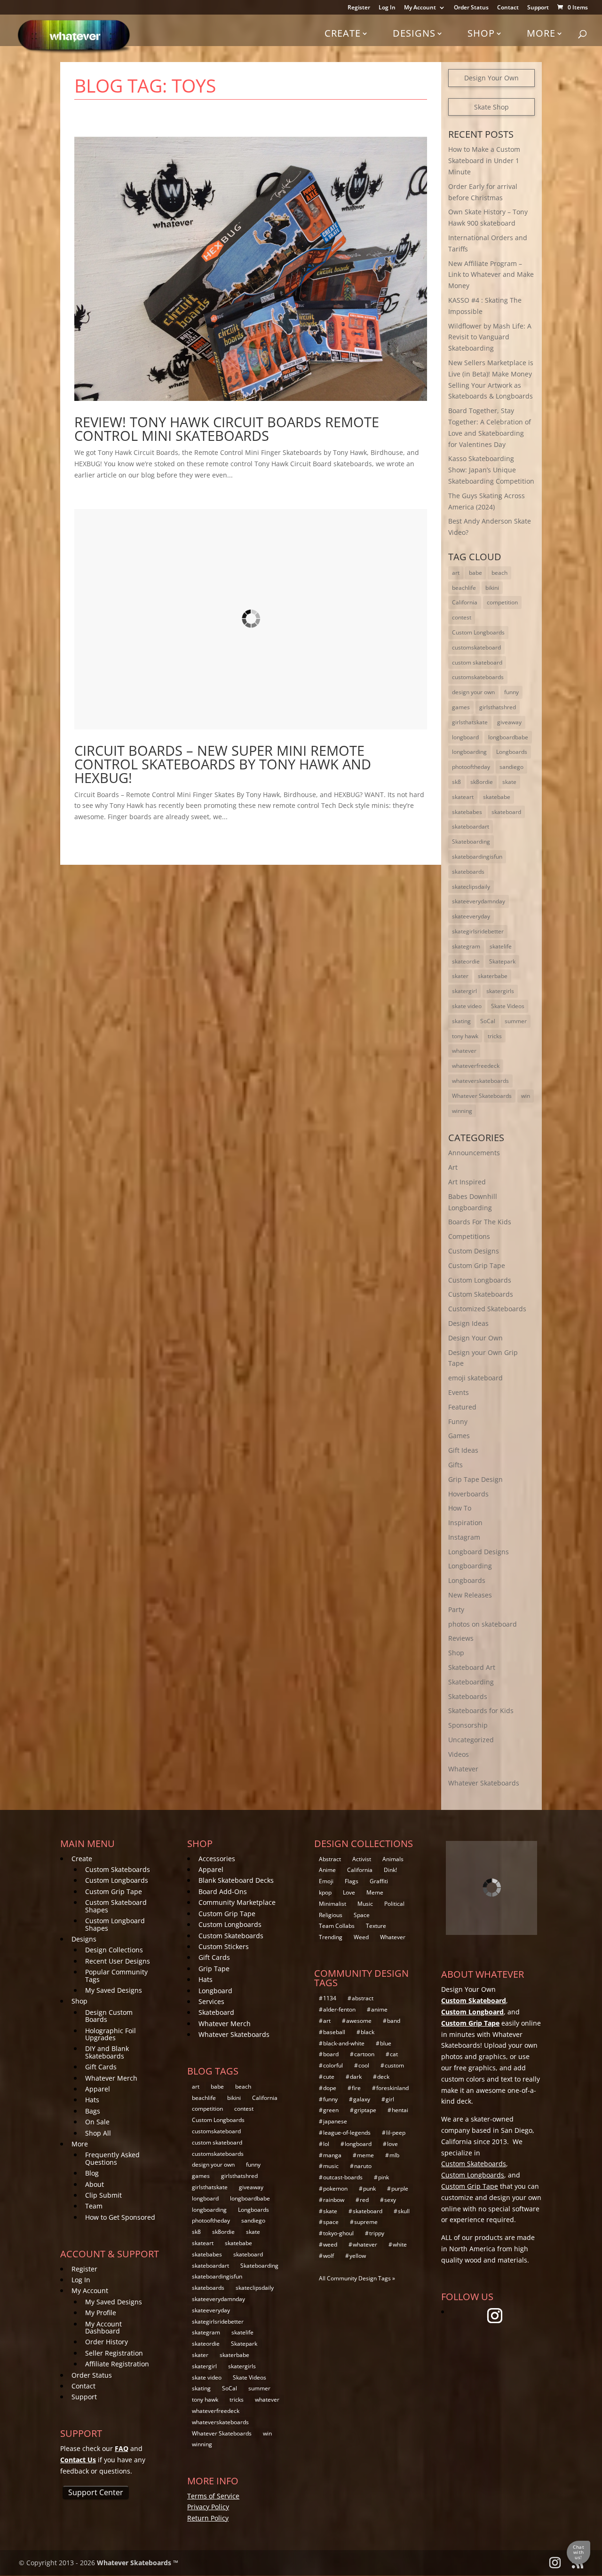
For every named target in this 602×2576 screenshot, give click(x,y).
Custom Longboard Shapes (115, 1924)
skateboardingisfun (477, 857)
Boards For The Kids (480, 1222)
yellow (358, 2256)
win (526, 1096)
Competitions (469, 1236)
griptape (365, 2110)
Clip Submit (103, 2195)
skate (509, 782)
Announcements (474, 1153)
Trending (331, 1937)
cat (394, 2054)
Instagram (464, 1537)
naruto (363, 2166)
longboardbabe (508, 737)
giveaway (509, 722)
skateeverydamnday (479, 901)
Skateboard (216, 2012)
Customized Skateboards (487, 1309)
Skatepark (502, 961)
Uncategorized (471, 1740)
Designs (414, 33)
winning (462, 1111)
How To (460, 1508)
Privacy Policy (208, 2507)
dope (330, 2088)
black (368, 2032)
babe (475, 573)
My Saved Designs (114, 1990)
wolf (329, 2256)
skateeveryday (471, 916)
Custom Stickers (224, 1946)
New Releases (470, 1595)
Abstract (330, 1859)
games (461, 707)
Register (359, 8)
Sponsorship (468, 1725)
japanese (335, 2121)
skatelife (501, 946)
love (392, 2144)
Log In (387, 8)
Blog (92, 2173)
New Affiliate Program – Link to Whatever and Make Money (491, 275)
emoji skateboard (475, 1378)
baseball (334, 2032)
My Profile (101, 2313)
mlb (394, 2155)
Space (362, 1915)
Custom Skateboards (481, 1294)
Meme (375, 1892)
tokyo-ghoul (338, 2233)
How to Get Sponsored (120, 2217)
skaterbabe (493, 976)
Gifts (455, 1465)
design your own (473, 692)
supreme (366, 2222)
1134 (330, 1998)
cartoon (364, 2054)
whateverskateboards (480, 1081)
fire (356, 2088)
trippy (377, 2233)
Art (453, 1167)
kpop (325, 1892)
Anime (327, 1870)
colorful (333, 2065)
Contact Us (78, 2460)
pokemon (335, 2188)
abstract (363, 1998)
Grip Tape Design (475, 1479)
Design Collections (114, 1950)
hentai (400, 2110)
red (364, 2200)
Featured (462, 1407)
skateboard (506, 812)
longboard (465, 737)
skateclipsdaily (471, 887)
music (331, 2166)
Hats (92, 2100)
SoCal (488, 1021)
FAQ (122, 2448)
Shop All (98, 2133)
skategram (466, 946)
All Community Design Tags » (357, 2278)
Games (459, 1436)
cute (329, 2077)
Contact (508, 8)
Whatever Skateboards (482, 1096)
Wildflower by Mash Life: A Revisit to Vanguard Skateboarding (490, 337)
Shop (481, 33)
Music (365, 1904)
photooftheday (471, 767)
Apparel (98, 2089)
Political (394, 1904)
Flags (352, 1881)
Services (211, 2001)
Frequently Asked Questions (112, 2158)
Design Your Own (491, 78)
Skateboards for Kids (481, 1711)
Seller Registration (114, 2353)
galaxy (362, 2099)
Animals (393, 1859)
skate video (467, 1006)
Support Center (96, 2492)
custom (394, 2065)
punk (369, 2188)
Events (459, 1392)
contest (462, 617)
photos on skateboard (483, 1624)
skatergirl (464, 991)
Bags (93, 2111)
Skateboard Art (472, 1667)
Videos (459, 1754)
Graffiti (379, 1881)
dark (356, 2077)
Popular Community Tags (116, 1975)
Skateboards (468, 1696)
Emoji (326, 1881)
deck (383, 2077)
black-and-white (344, 2043)
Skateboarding (471, 842)
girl (390, 2099)
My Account (420, 8)
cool (364, 2065)
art (456, 573)
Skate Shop (491, 107)
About (95, 2184)
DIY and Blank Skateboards (107, 2052)
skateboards (468, 872)
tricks (495, 1036)
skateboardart (471, 826)
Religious (331, 1915)
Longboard (215, 1991)
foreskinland (392, 2088)
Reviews (461, 1638)
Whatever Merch (111, 2078)
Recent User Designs (118, 1961)
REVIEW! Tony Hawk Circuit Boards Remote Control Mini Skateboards (227, 429)
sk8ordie (482, 782)
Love (349, 1892)
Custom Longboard (472, 2012)
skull (404, 2211)
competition (502, 602)
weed (330, 2244)
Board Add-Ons (223, 1891)
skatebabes (467, 812)
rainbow (334, 2200)
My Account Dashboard (103, 2327)
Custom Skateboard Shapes (116, 1906)
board (331, 2054)
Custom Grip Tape (477, 1265)
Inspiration (465, 1523)
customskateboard (476, 647)
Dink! (390, 1870)
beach (499, 573)
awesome (359, 2021)
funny (511, 692)
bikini (492, 588)
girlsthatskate (470, 722)
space (331, 2222)
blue (386, 2043)
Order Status (471, 8)
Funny (458, 1421)
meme (365, 2155)
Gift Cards (101, 2067)
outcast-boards (343, 2177)
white (400, 2244)
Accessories (217, 1859)
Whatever (463, 1769)
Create (343, 33)
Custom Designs (474, 1251)
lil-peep (396, 2133)
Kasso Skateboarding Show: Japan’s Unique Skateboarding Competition (491, 470)
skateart (463, 797)
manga (332, 2155)
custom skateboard (477, 662)
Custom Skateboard (474, 2001)
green (331, 2110)
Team (94, 2206)
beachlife (464, 588)
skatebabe (497, 797)
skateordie (466, 961)
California (465, 602)
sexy (390, 2200)
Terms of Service (213, 2496)
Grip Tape (214, 1969)
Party (456, 1609)
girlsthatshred (498, 707)
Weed (361, 1937)
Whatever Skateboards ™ (138, 2563)
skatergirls (500, 991)
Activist (362, 1859)
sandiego (511, 767)
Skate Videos (508, 1006)
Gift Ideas (463, 1450)
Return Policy (208, 2518)
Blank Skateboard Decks (236, 1880)
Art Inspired (467, 1182)
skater (460, 976)
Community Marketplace (237, 1902)
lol (326, 2144)
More (541, 33)
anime (379, 2009)
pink (384, 2177)
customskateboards (478, 677)
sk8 (456, 782)
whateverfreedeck (476, 1066)
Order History (107, 2342)
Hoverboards (468, 1494)
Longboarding (470, 1566)
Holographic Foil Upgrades (111, 2034)
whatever (464, 1051)
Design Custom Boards (109, 2016)
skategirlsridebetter (478, 931)
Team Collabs (337, 1926)
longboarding (469, 752)
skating (461, 1021)
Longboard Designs (479, 1552)
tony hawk (465, 1036)
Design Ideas (468, 1323)
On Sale (97, 2122)
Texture (376, 1926)
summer (516, 1021)
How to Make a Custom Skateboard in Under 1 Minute (484, 161)
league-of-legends (347, 2133)
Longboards (512, 752)
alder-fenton (339, 2009)
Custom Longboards (478, 632)
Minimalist (333, 1904)
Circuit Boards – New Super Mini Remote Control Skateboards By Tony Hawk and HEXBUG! (223, 764)
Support (538, 8)
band (394, 2021)
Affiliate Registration (117, 2364)
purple (400, 2188)
